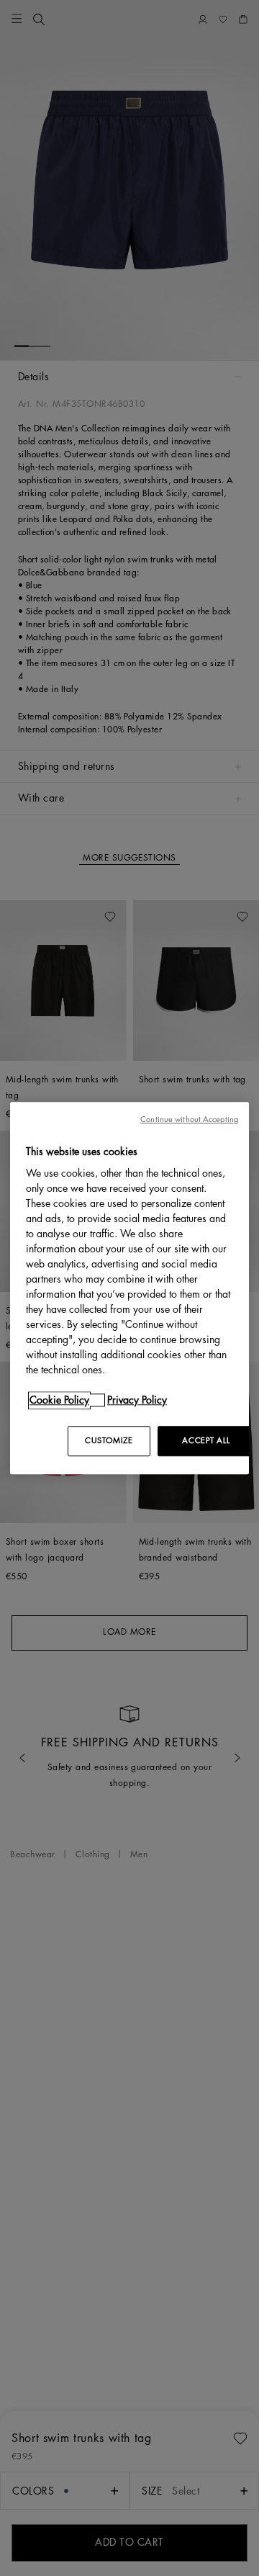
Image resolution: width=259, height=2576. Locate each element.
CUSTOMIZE (109, 1441)
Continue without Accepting (189, 1119)
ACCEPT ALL (206, 1441)
